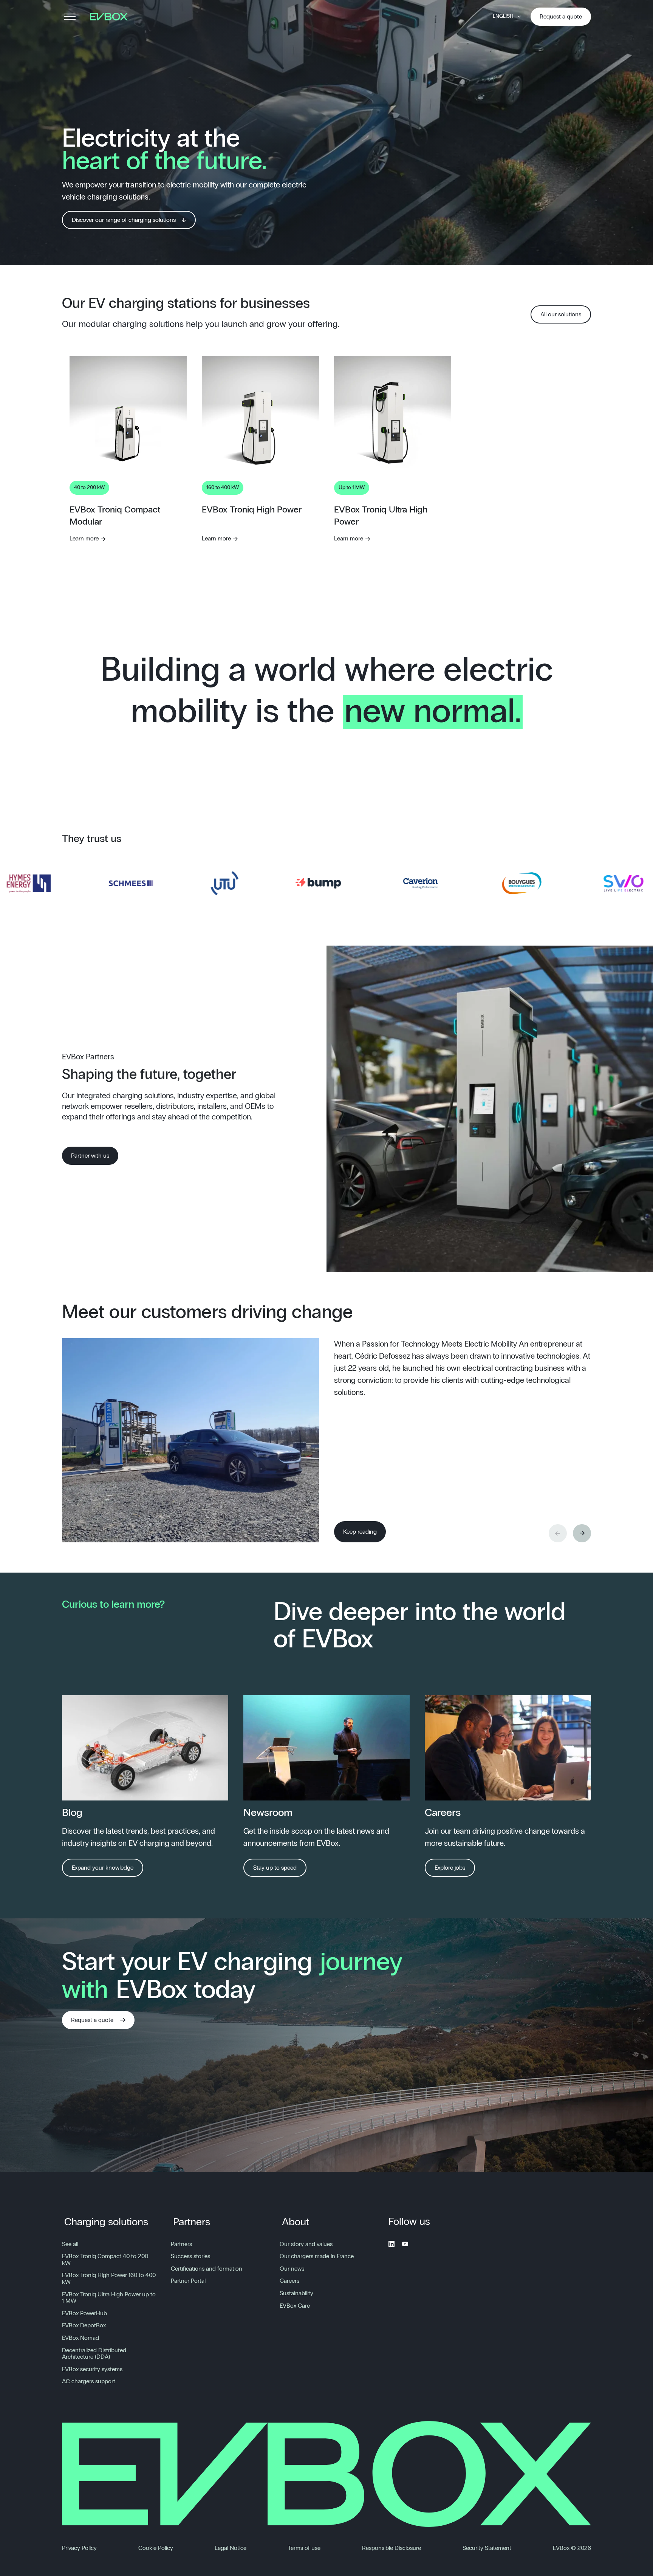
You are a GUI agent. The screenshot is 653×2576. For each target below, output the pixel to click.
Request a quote (561, 17)
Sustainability (296, 2293)
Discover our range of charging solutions (124, 220)
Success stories (190, 2256)
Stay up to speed (275, 1868)
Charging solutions (106, 2222)
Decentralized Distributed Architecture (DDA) (94, 2354)
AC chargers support (89, 2381)
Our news (292, 2269)
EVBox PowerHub (84, 2313)
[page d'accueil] (111, 17)
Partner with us (90, 1156)
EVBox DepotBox (84, 2325)
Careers (289, 2281)
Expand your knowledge (103, 1868)
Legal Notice (231, 2548)
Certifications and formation (207, 2269)
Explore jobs (450, 1868)
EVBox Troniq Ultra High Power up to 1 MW (109, 2298)
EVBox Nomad (80, 2338)
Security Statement (487, 2548)
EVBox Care (295, 2306)
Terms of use (304, 2548)
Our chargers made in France (317, 2256)
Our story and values (306, 2244)
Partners (192, 2222)
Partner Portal (188, 2281)
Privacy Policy (79, 2548)
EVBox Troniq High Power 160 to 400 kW (109, 2279)
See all (70, 2244)
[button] (582, 1533)
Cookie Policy (156, 2548)
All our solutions (561, 314)
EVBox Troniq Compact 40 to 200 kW (105, 2260)
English (503, 16)
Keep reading (360, 1532)
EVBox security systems (92, 2369)
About (296, 2222)
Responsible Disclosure (391, 2548)
